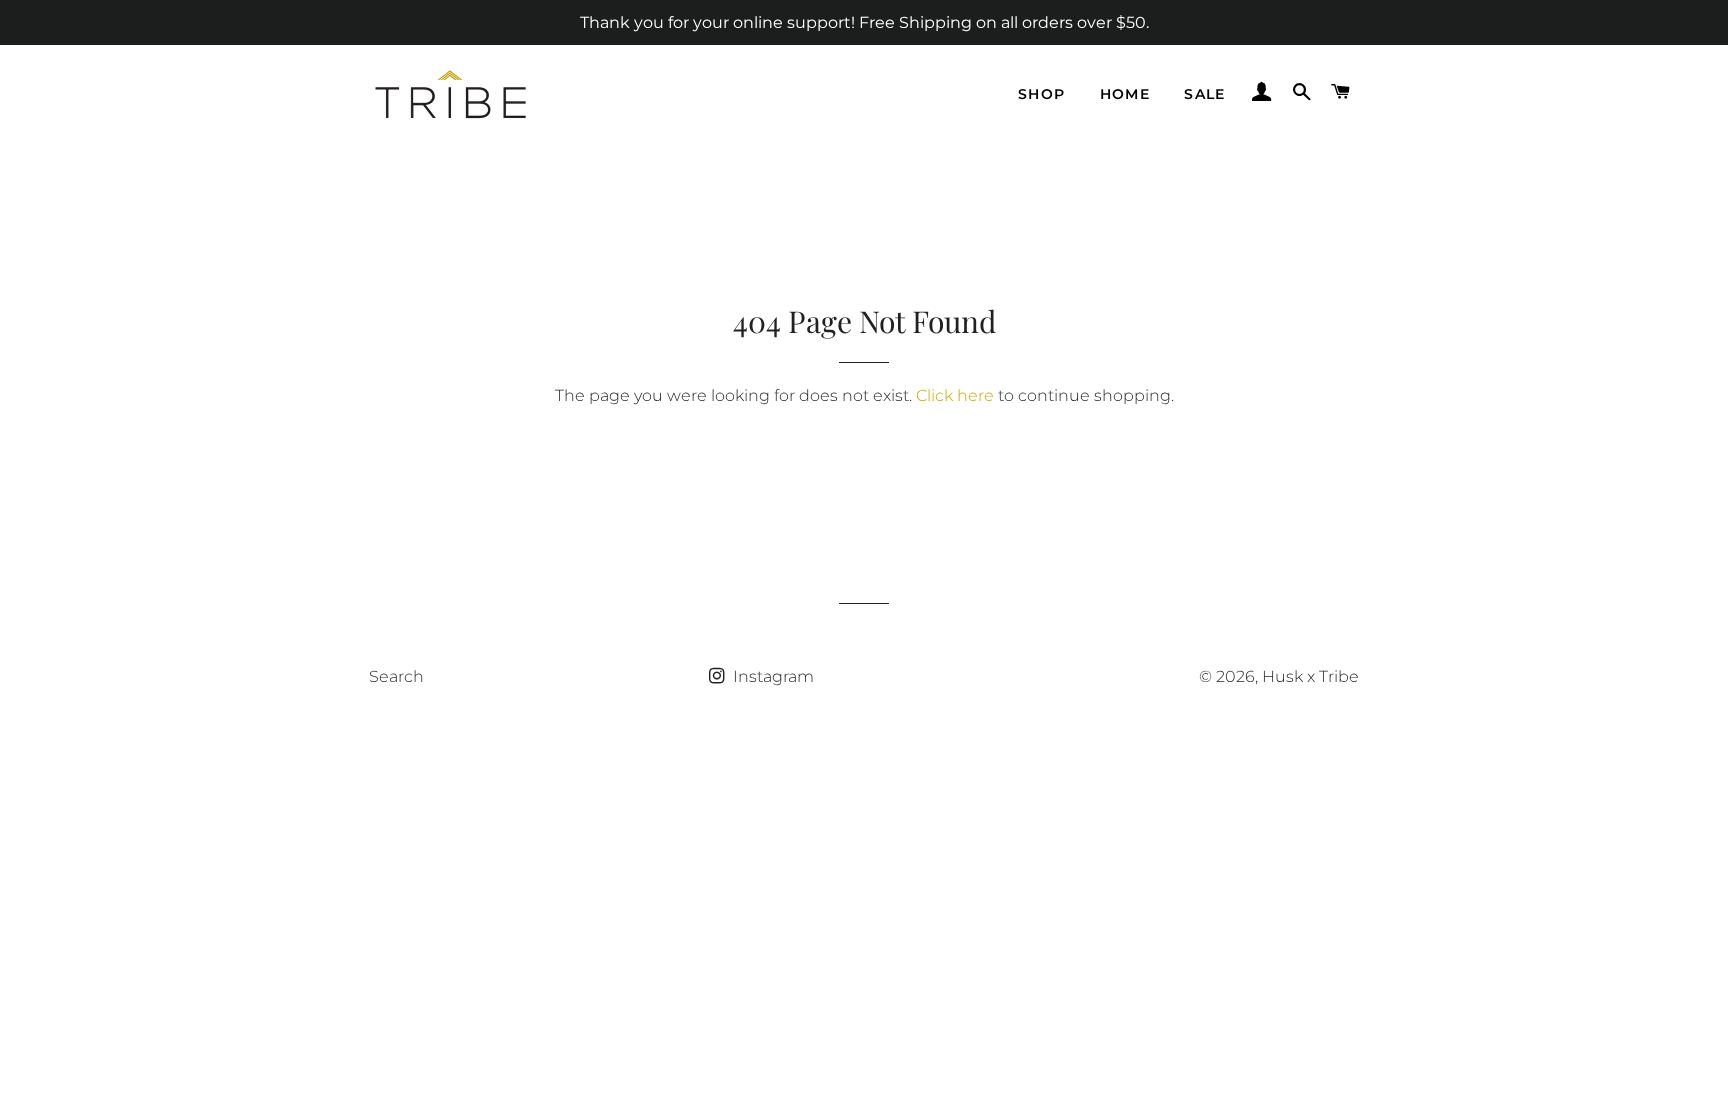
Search (396, 676)
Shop (1042, 94)
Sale (1205, 94)
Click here (955, 395)
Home (1125, 94)
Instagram (771, 676)
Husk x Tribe (1310, 676)
